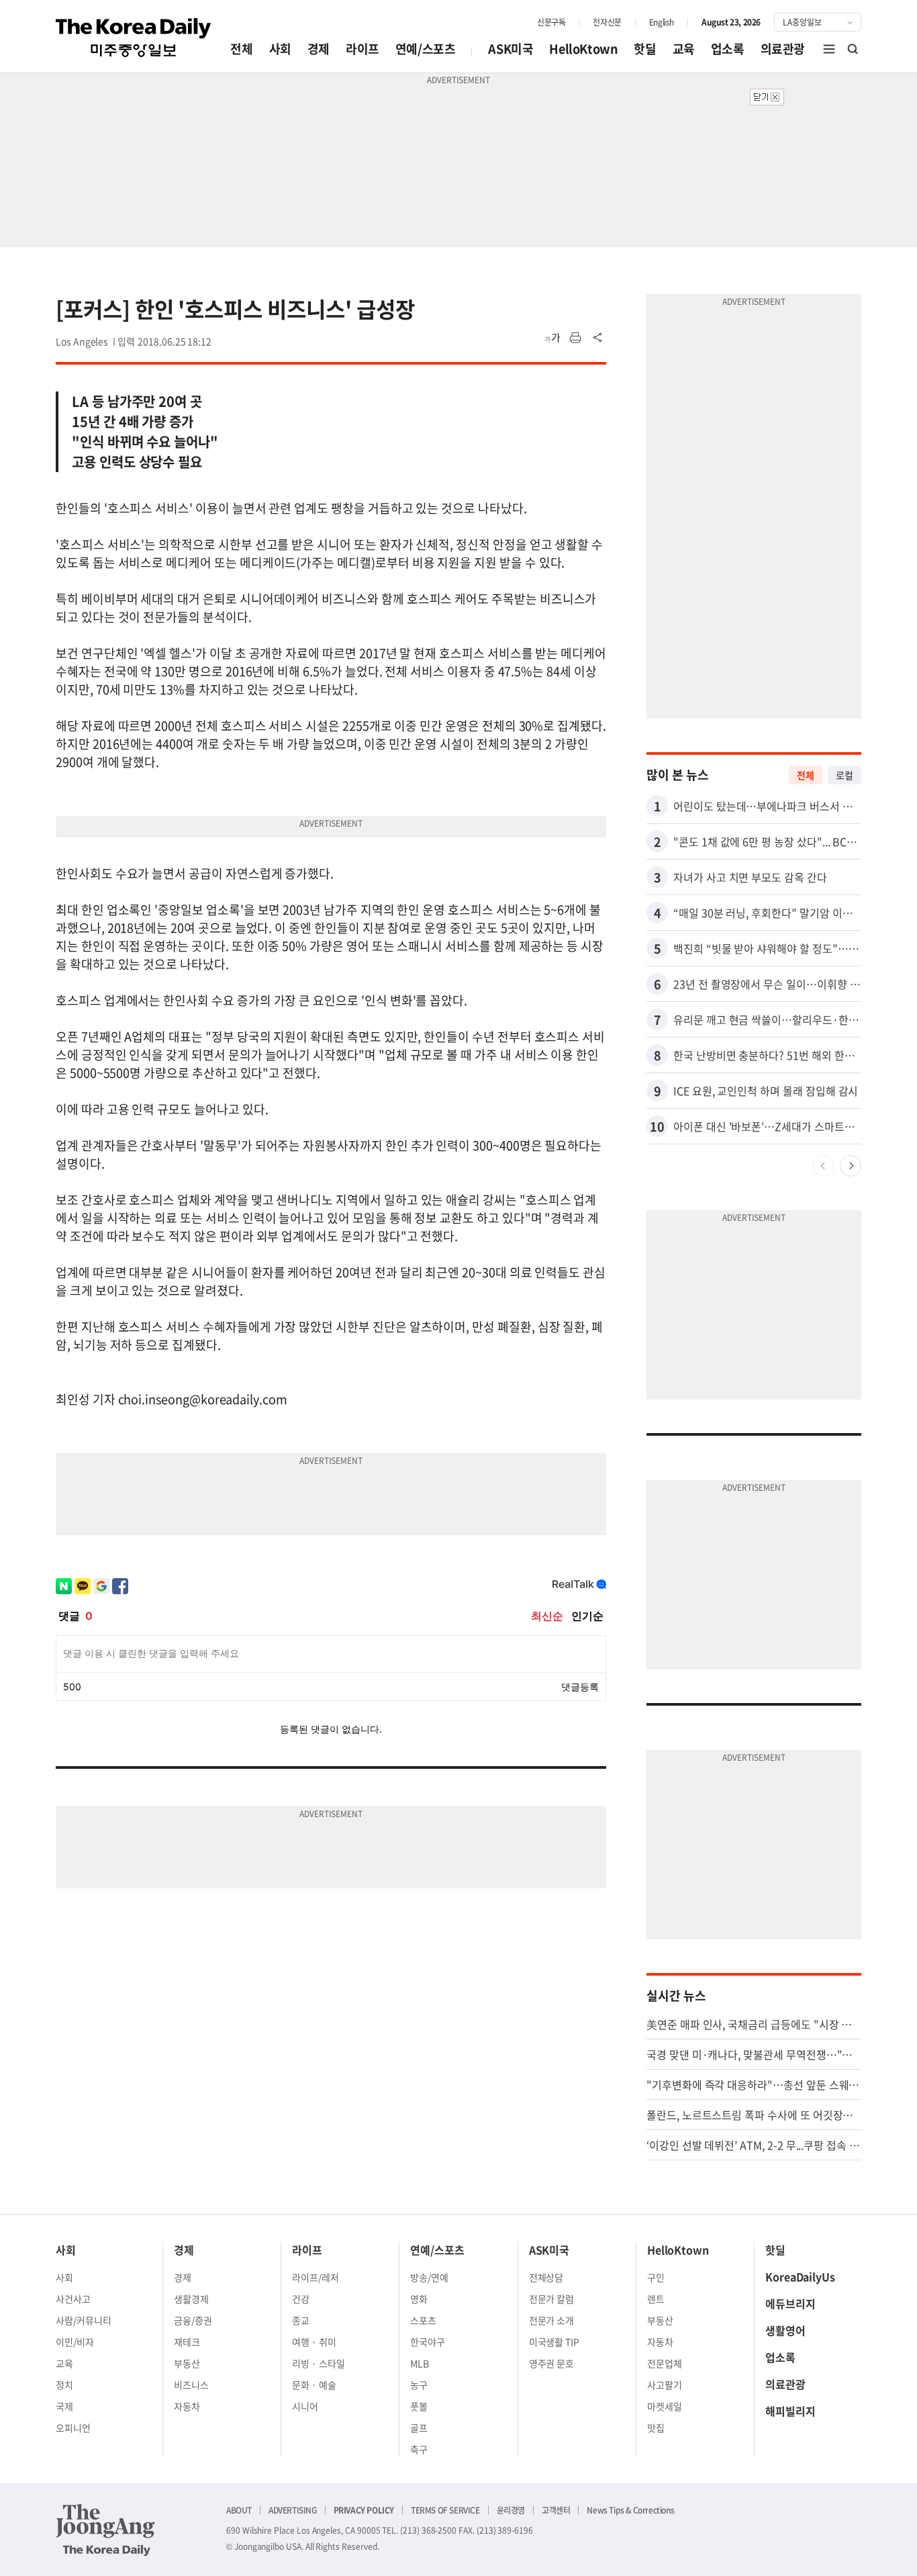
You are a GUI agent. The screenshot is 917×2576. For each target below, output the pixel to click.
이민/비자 (75, 2342)
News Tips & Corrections (630, 2510)
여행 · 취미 (314, 2342)
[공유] (598, 338)
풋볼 (419, 2406)
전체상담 (546, 2277)
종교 (301, 2320)
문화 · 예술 (314, 2385)
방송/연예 (429, 2277)
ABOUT (239, 2510)
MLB (420, 2363)
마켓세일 (665, 2406)
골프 (419, 2428)
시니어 (305, 2406)
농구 (419, 2385)
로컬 (844, 775)
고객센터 (556, 2510)
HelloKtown (583, 49)
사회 (280, 49)
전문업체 (665, 2363)
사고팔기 (665, 2385)
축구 (419, 2449)
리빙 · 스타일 (319, 2363)
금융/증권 (193, 2320)
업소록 (728, 49)
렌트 (656, 2299)
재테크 (187, 2342)
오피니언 (73, 2428)
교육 (684, 49)
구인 (656, 2277)
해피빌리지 (790, 2411)
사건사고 (73, 2299)
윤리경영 (511, 2510)
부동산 (187, 2363)
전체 (241, 49)
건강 (301, 2299)
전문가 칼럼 (552, 2299)
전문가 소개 (552, 2320)
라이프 (363, 49)
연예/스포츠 (426, 49)
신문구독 (551, 22)
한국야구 (428, 2342)
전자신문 (607, 22)
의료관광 (783, 49)
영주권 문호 (552, 2363)
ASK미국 (511, 49)
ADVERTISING (293, 2510)
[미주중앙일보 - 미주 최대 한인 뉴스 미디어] (134, 38)
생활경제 (191, 2299)
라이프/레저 (316, 2277)
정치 (64, 2385)
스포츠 (423, 2320)
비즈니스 (191, 2385)
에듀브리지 (790, 2303)
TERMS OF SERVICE (445, 2510)
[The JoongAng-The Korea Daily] (105, 2530)
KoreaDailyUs (800, 2276)
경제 (319, 49)
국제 (64, 2406)
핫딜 (645, 49)
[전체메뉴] (829, 49)
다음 (851, 1166)
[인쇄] (575, 338)
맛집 (656, 2428)
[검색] (853, 49)
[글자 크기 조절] (552, 338)
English (662, 22)
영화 (419, 2299)
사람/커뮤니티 (84, 2320)
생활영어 (785, 2330)
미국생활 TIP (554, 2342)
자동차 (187, 2406)
